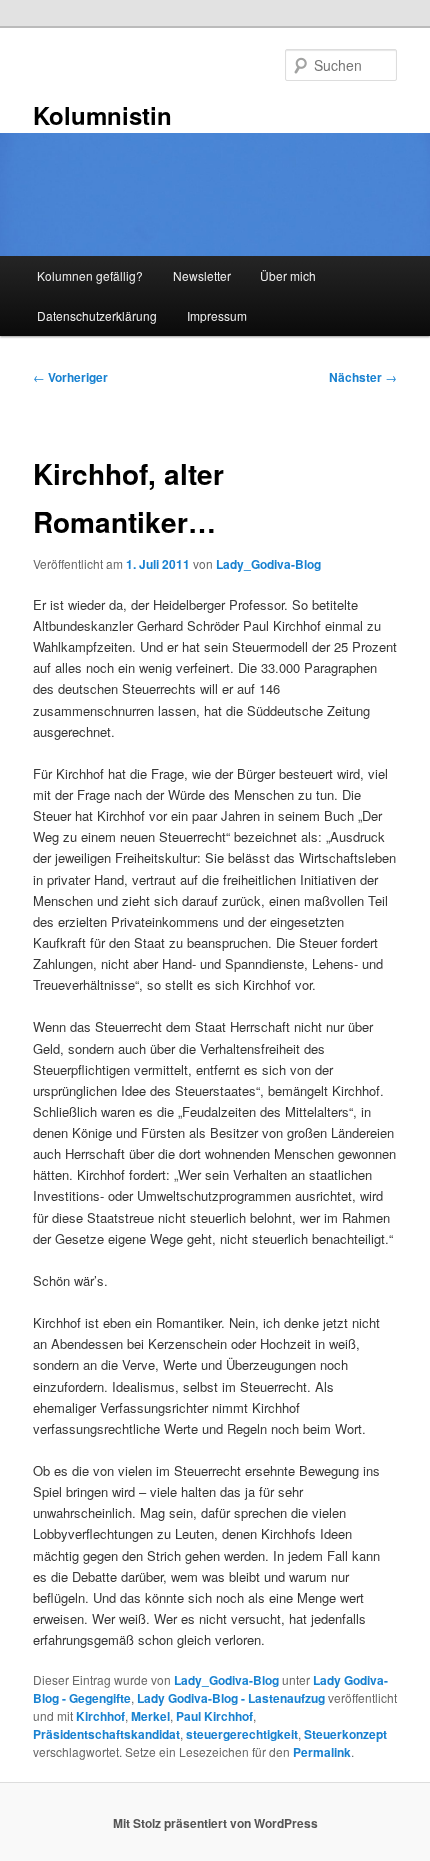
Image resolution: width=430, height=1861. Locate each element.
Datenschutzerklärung (97, 315)
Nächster (363, 377)
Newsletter (202, 275)
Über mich (288, 275)
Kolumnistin (102, 115)
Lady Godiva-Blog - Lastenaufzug (231, 1698)
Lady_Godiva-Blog (268, 564)
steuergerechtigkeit (242, 1734)
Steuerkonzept (345, 1734)
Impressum (217, 315)
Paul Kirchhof (214, 1716)
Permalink (322, 1752)
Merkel (150, 1716)
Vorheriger (70, 377)
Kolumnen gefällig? (90, 275)
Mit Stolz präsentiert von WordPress (215, 1823)
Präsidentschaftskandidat (106, 1734)
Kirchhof (100, 1716)
